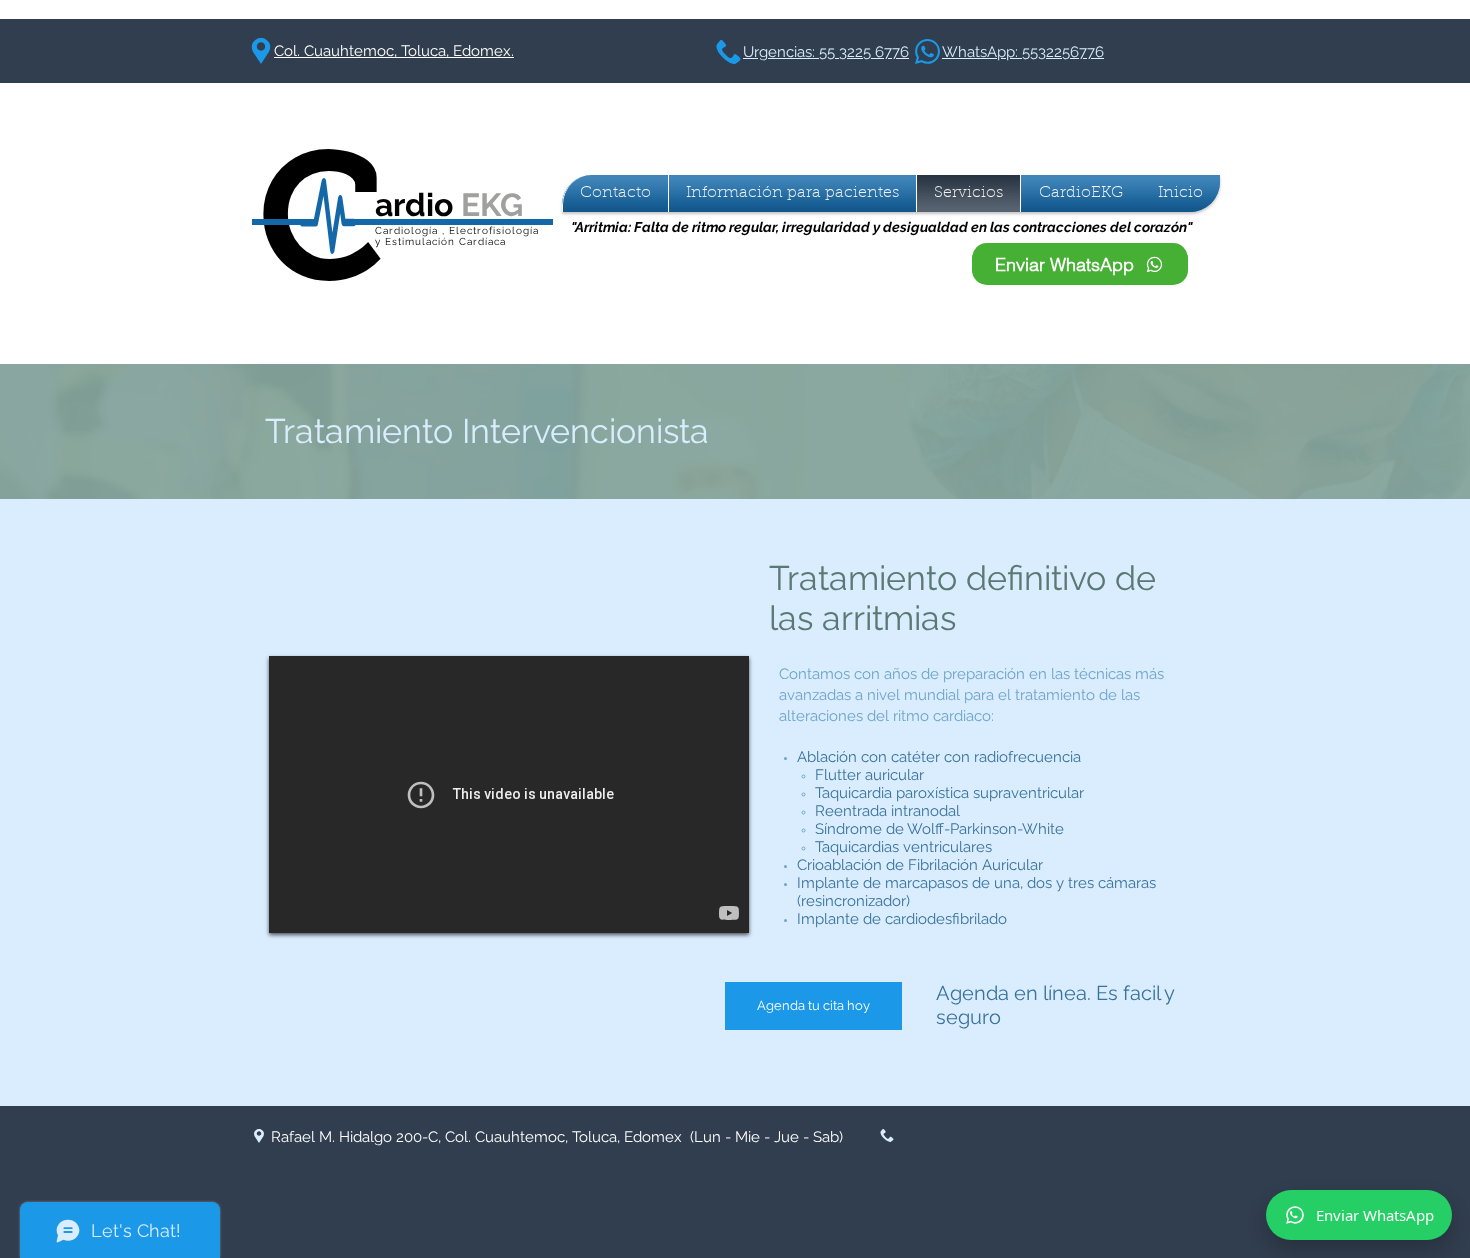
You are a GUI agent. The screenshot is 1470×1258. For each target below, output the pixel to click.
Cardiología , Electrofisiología (457, 230)
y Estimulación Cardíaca (440, 241)
